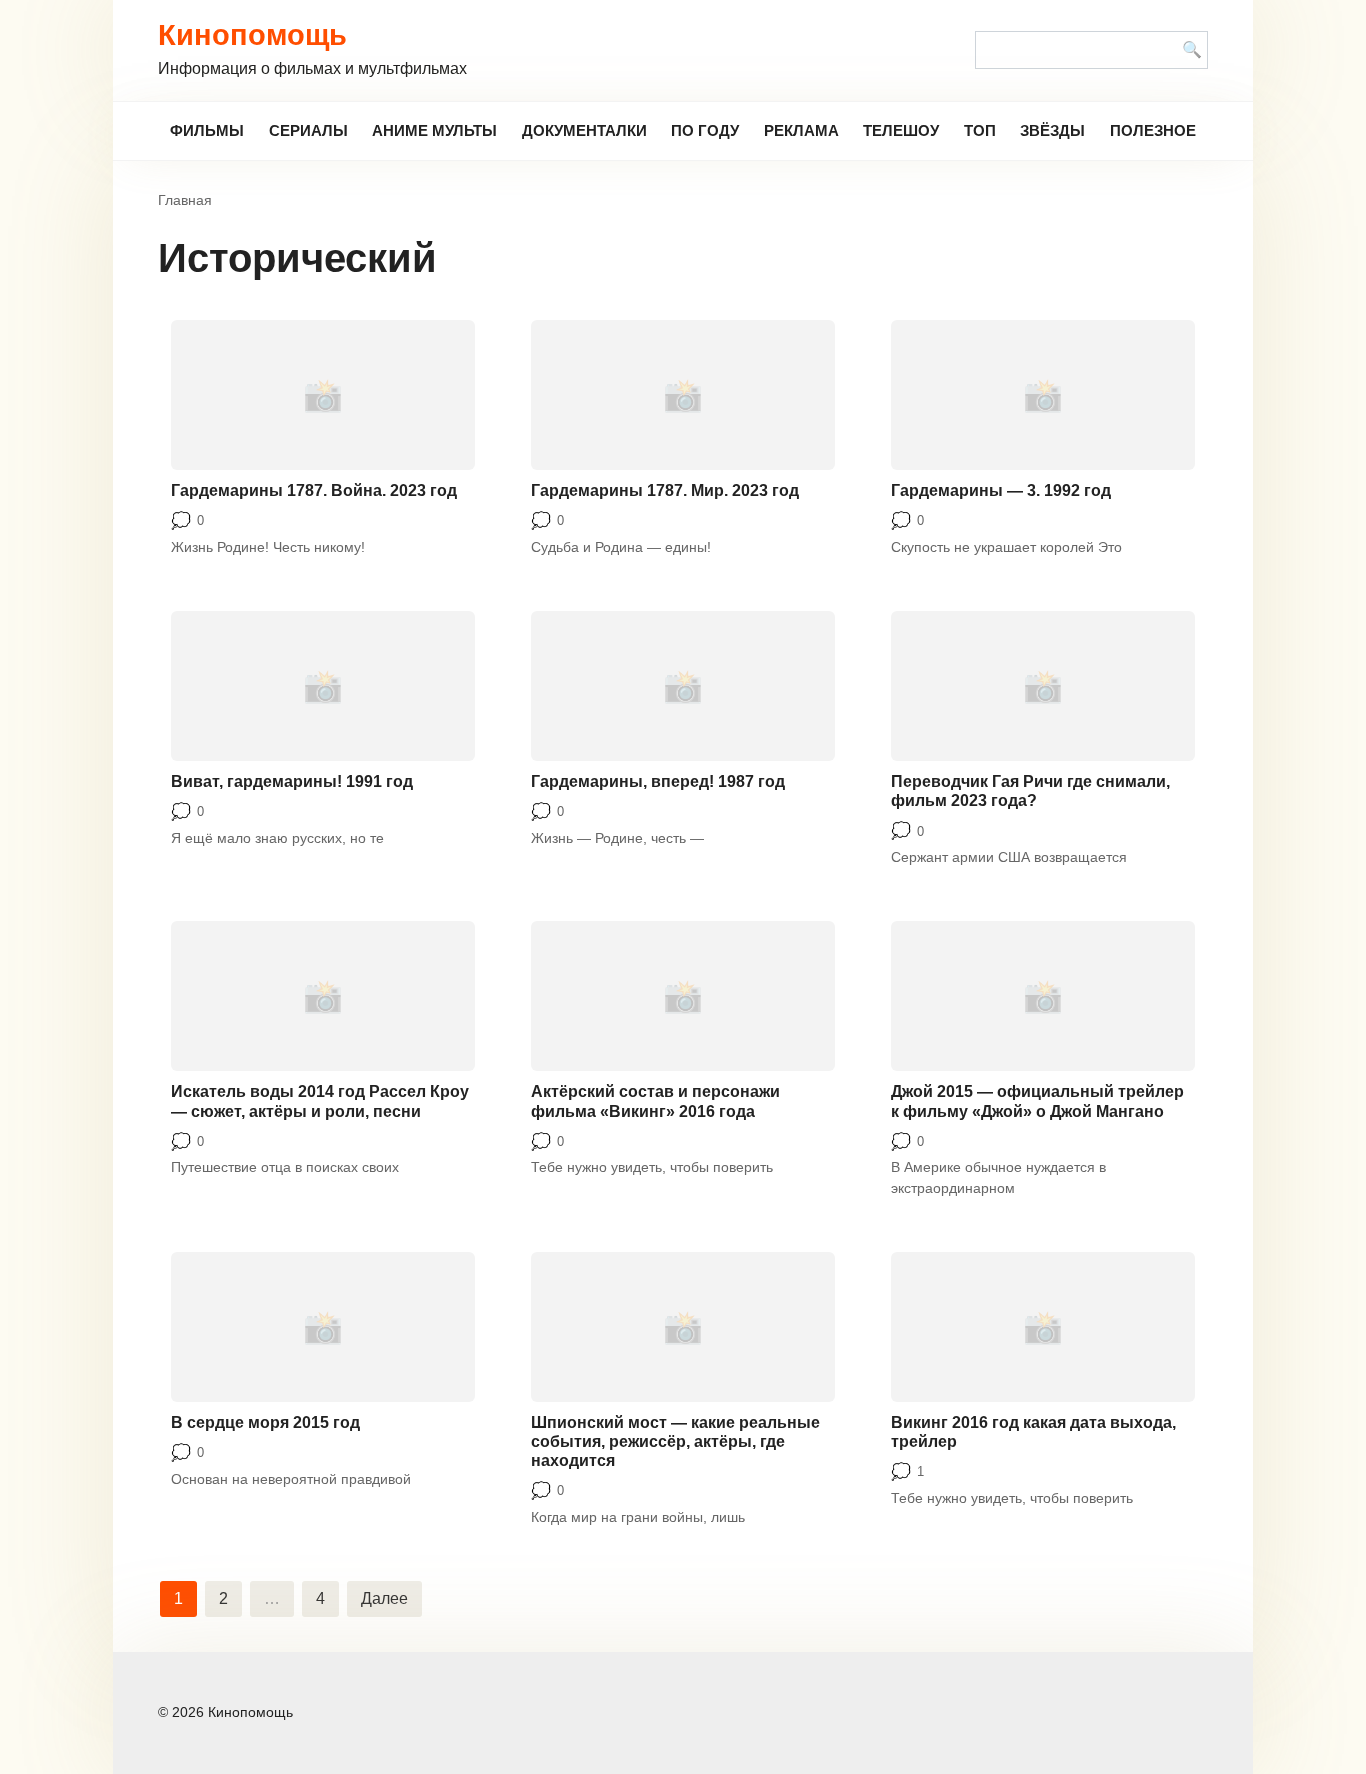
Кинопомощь (252, 35)
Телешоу (901, 130)
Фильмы (207, 130)
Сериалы (308, 130)
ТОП (980, 130)
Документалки (584, 130)
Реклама (801, 130)
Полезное (1153, 130)
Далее (384, 1598)
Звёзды (1052, 130)
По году (705, 130)
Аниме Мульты (434, 130)
